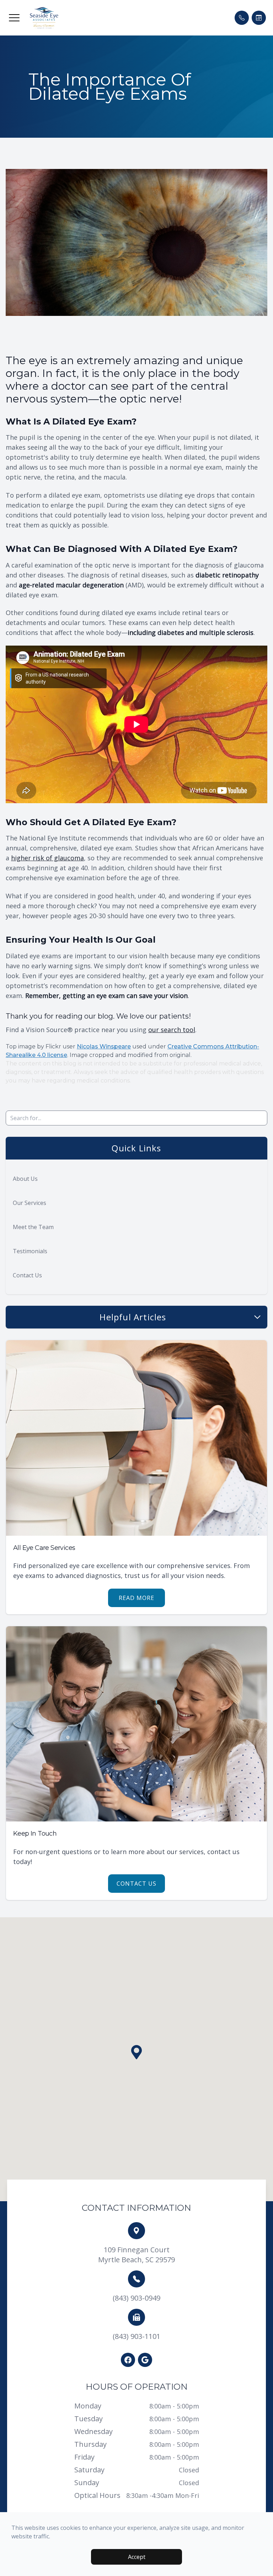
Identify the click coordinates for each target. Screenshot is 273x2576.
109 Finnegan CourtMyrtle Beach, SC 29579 (136, 2255)
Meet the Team (33, 1227)
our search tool (172, 1030)
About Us (25, 1179)
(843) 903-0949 (136, 2298)
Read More (136, 1598)
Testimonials (30, 1251)
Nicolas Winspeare (104, 1046)
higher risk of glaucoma (47, 858)
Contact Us (27, 1275)
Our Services (30, 1203)
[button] (14, 18)
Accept (137, 2557)
